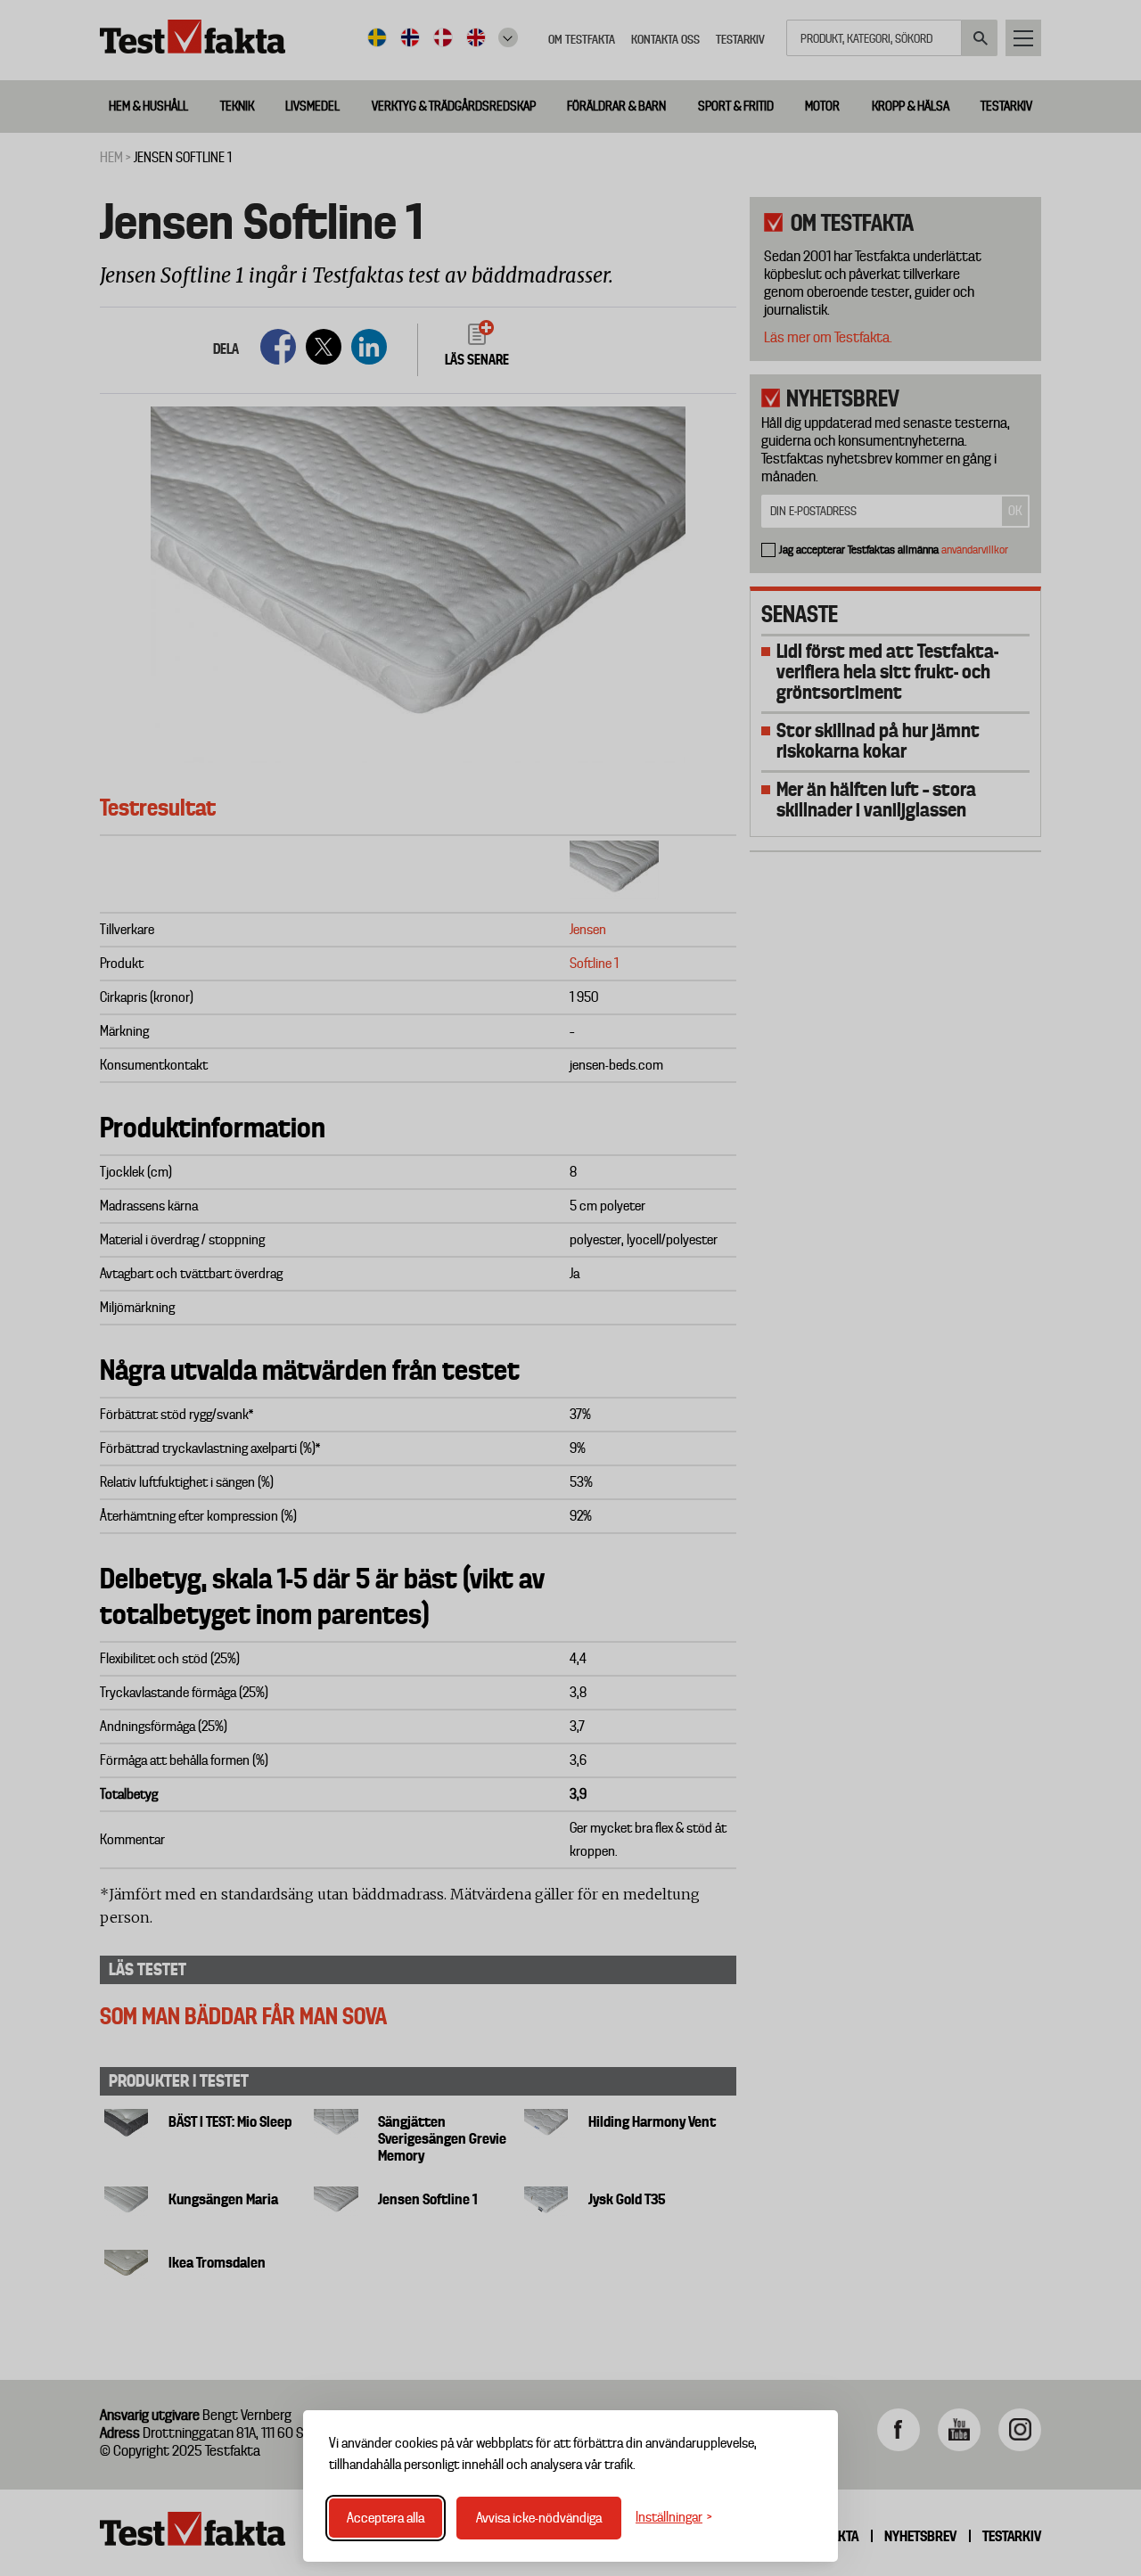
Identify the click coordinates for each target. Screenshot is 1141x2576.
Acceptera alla (386, 2518)
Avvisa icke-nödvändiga (539, 2518)
